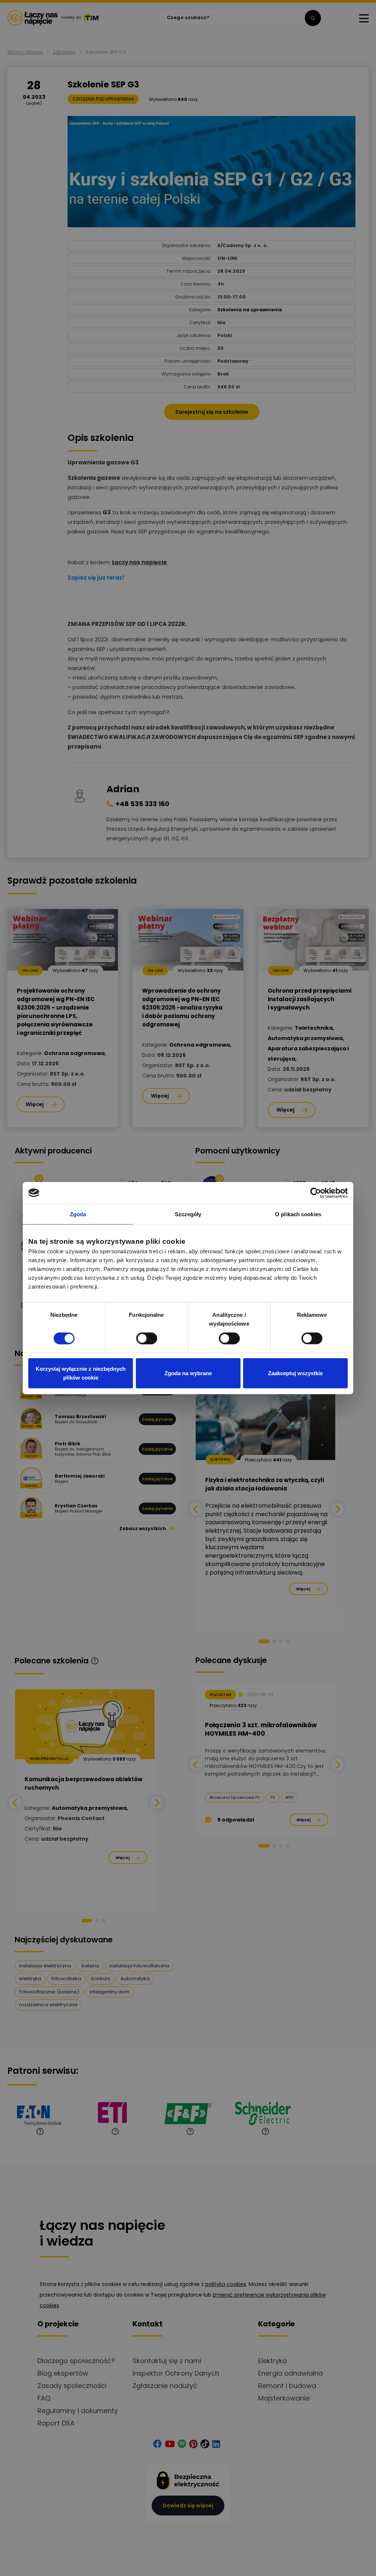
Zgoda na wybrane (188, 1373)
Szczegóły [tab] (188, 1214)
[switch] (147, 1338)
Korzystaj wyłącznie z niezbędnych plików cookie (81, 1373)
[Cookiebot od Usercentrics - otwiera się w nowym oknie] (316, 1193)
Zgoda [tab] (78, 1214)
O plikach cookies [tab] (298, 1214)
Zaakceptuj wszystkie (295, 1373)
